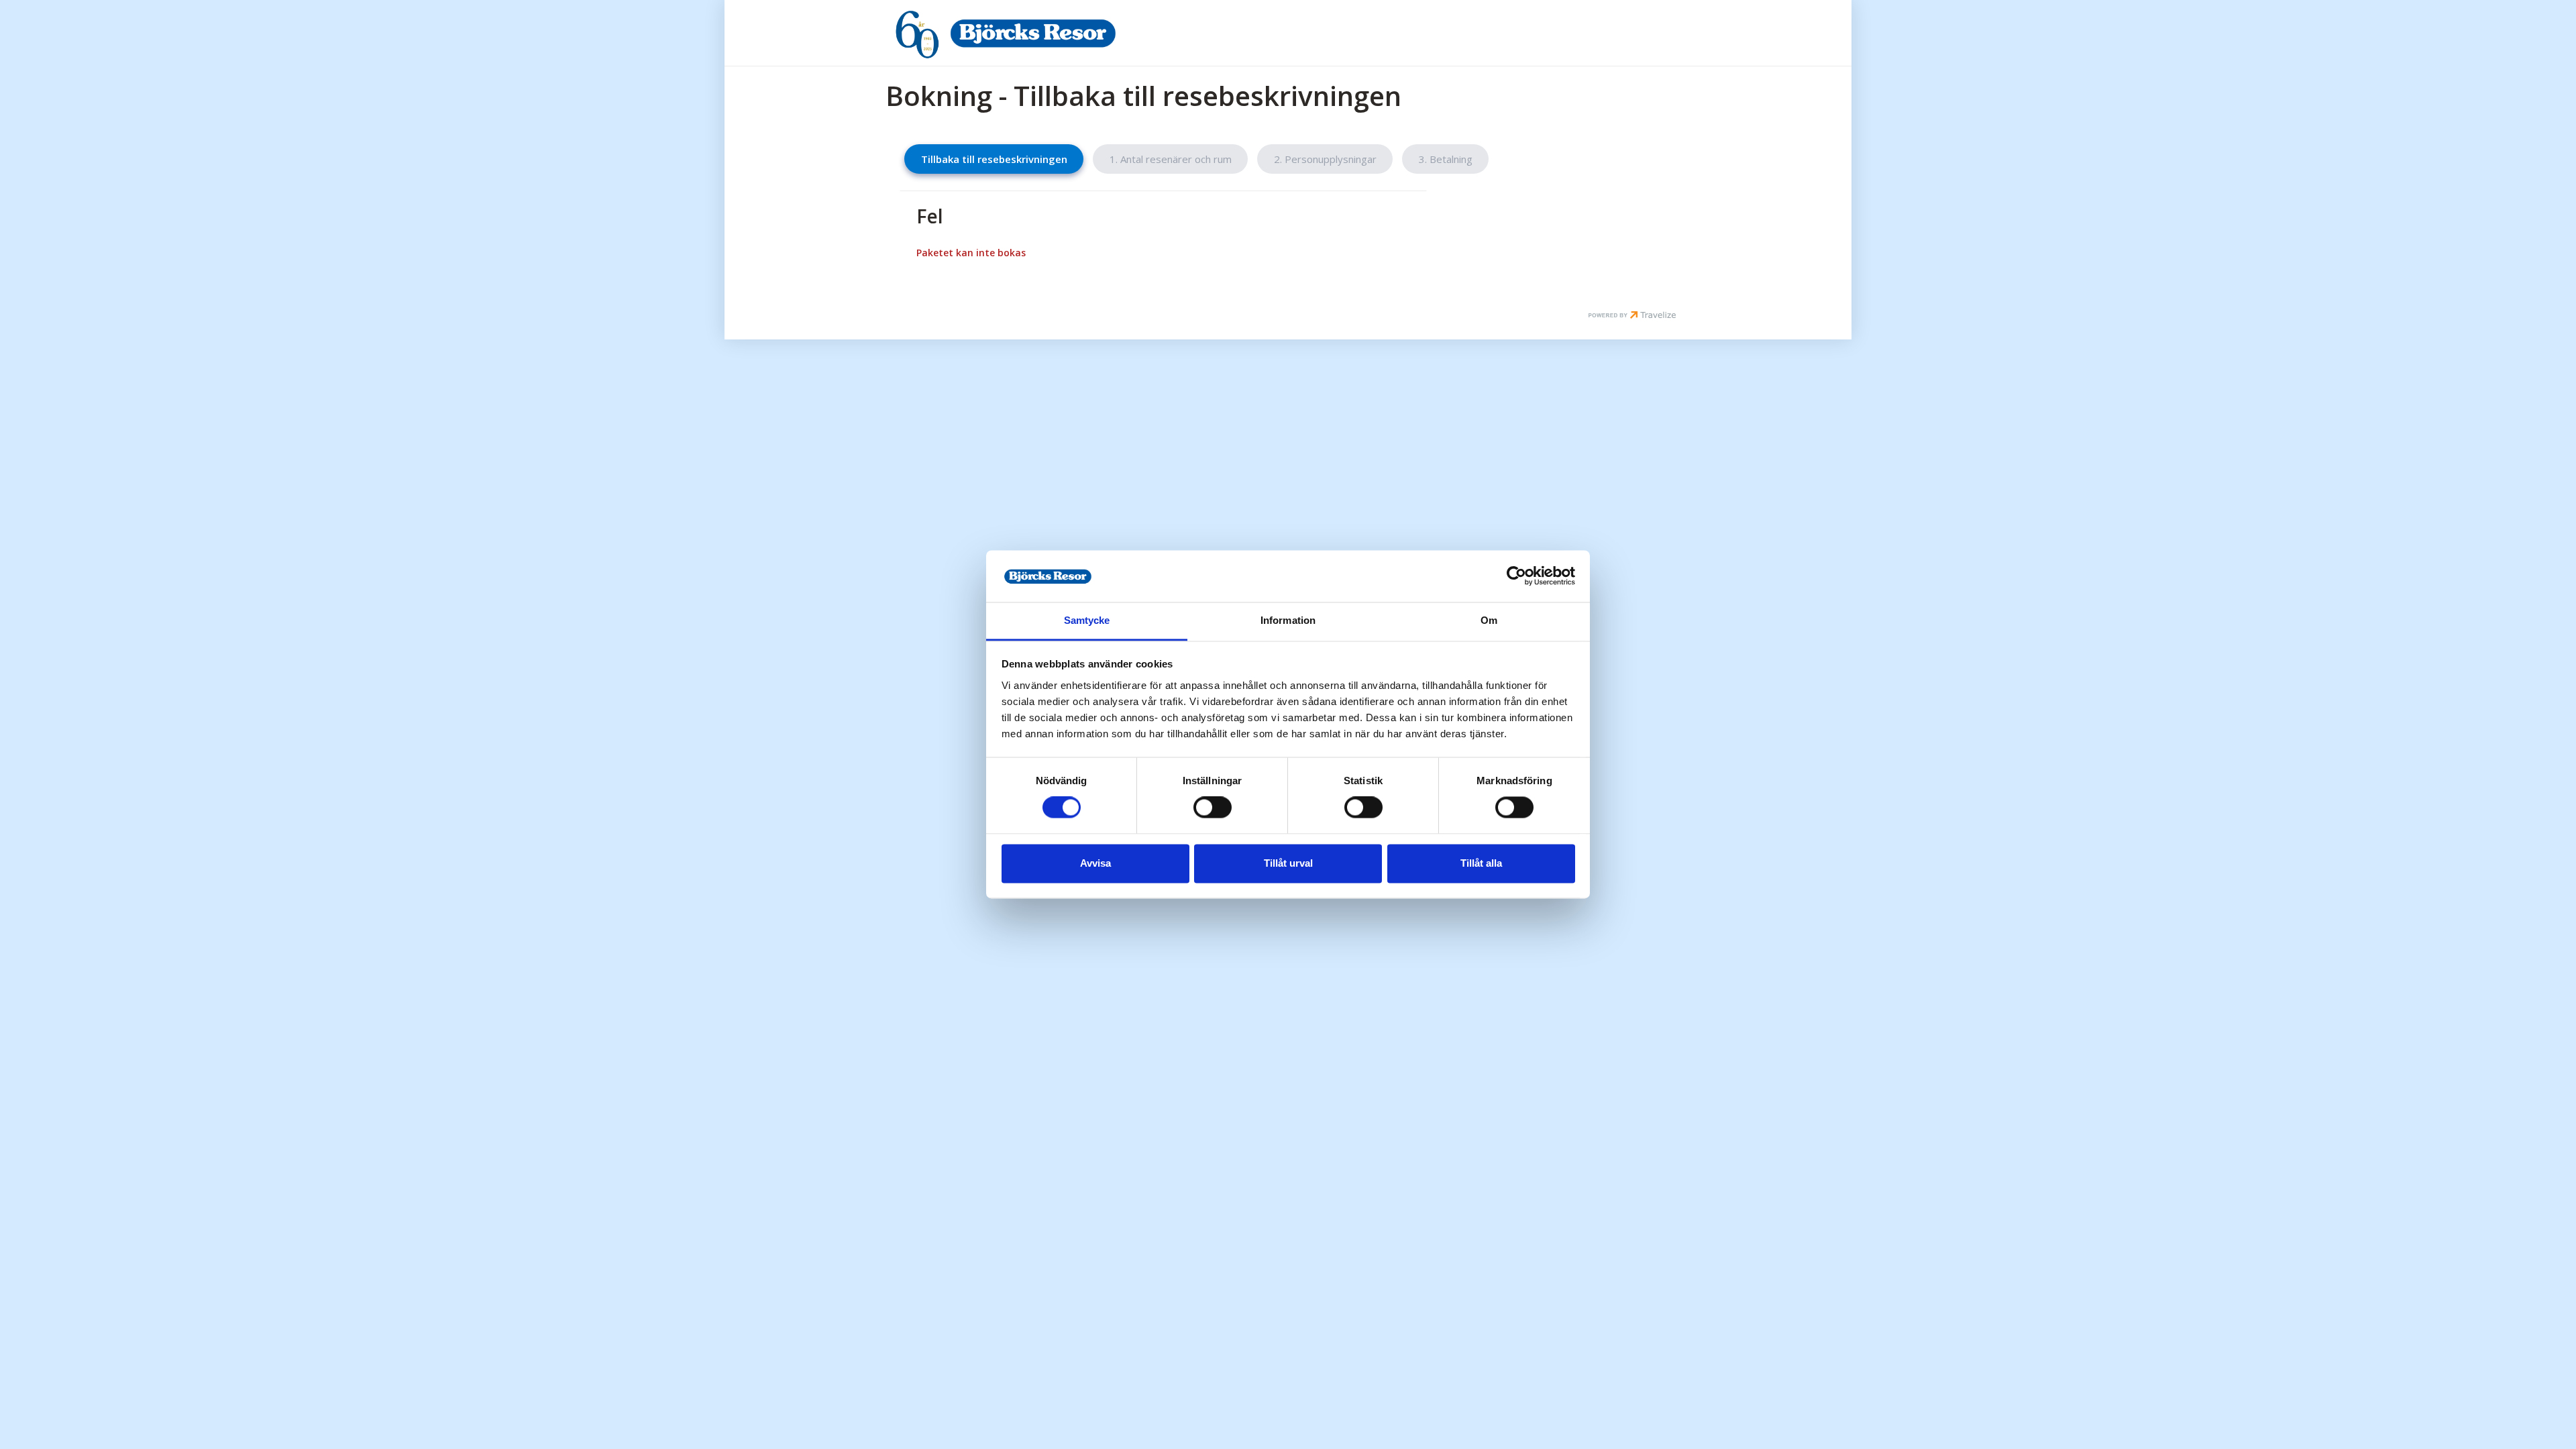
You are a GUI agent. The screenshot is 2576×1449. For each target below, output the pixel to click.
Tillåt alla (1481, 863)
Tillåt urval (1288, 863)
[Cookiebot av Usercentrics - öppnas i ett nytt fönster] (1516, 576)
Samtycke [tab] (1087, 620)
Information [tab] (1288, 620)
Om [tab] (1489, 620)
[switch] (1213, 808)
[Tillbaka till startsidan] (1032, 33)
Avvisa (1095, 863)
